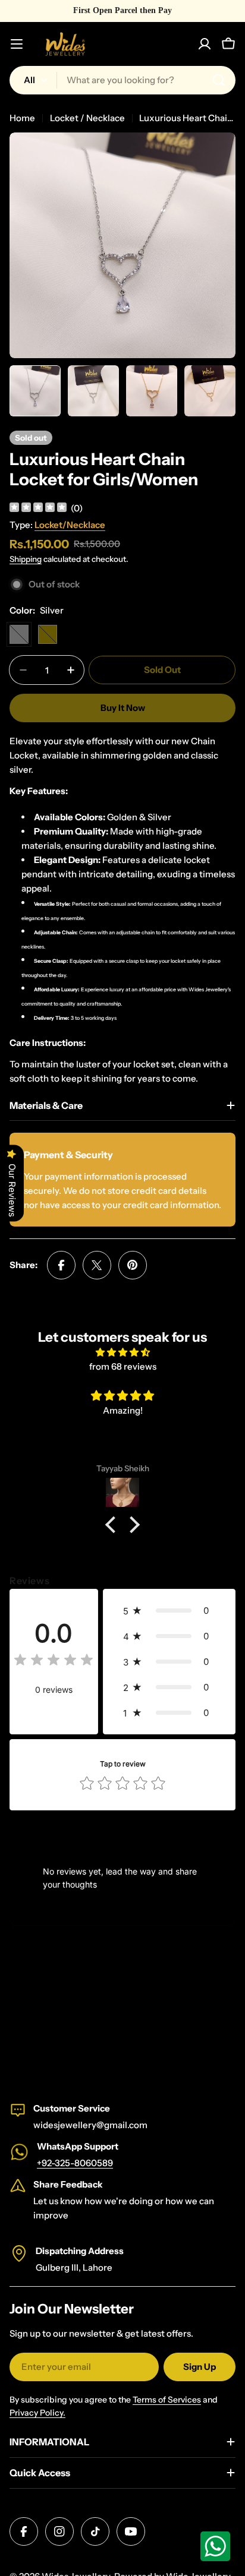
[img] (38, 509)
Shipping (26, 559)
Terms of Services (167, 2400)
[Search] (219, 80)
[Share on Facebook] (61, 1265)
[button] (114, 1525)
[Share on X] (97, 1265)
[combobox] (122, 80)
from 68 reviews (123, 1366)
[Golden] (48, 634)
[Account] (205, 44)
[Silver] (19, 634)
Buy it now (123, 708)
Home (22, 118)
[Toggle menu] (17, 44)
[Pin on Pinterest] (133, 1265)
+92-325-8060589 (75, 2163)
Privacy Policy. (37, 2413)
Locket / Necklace (87, 118)
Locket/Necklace (70, 525)
